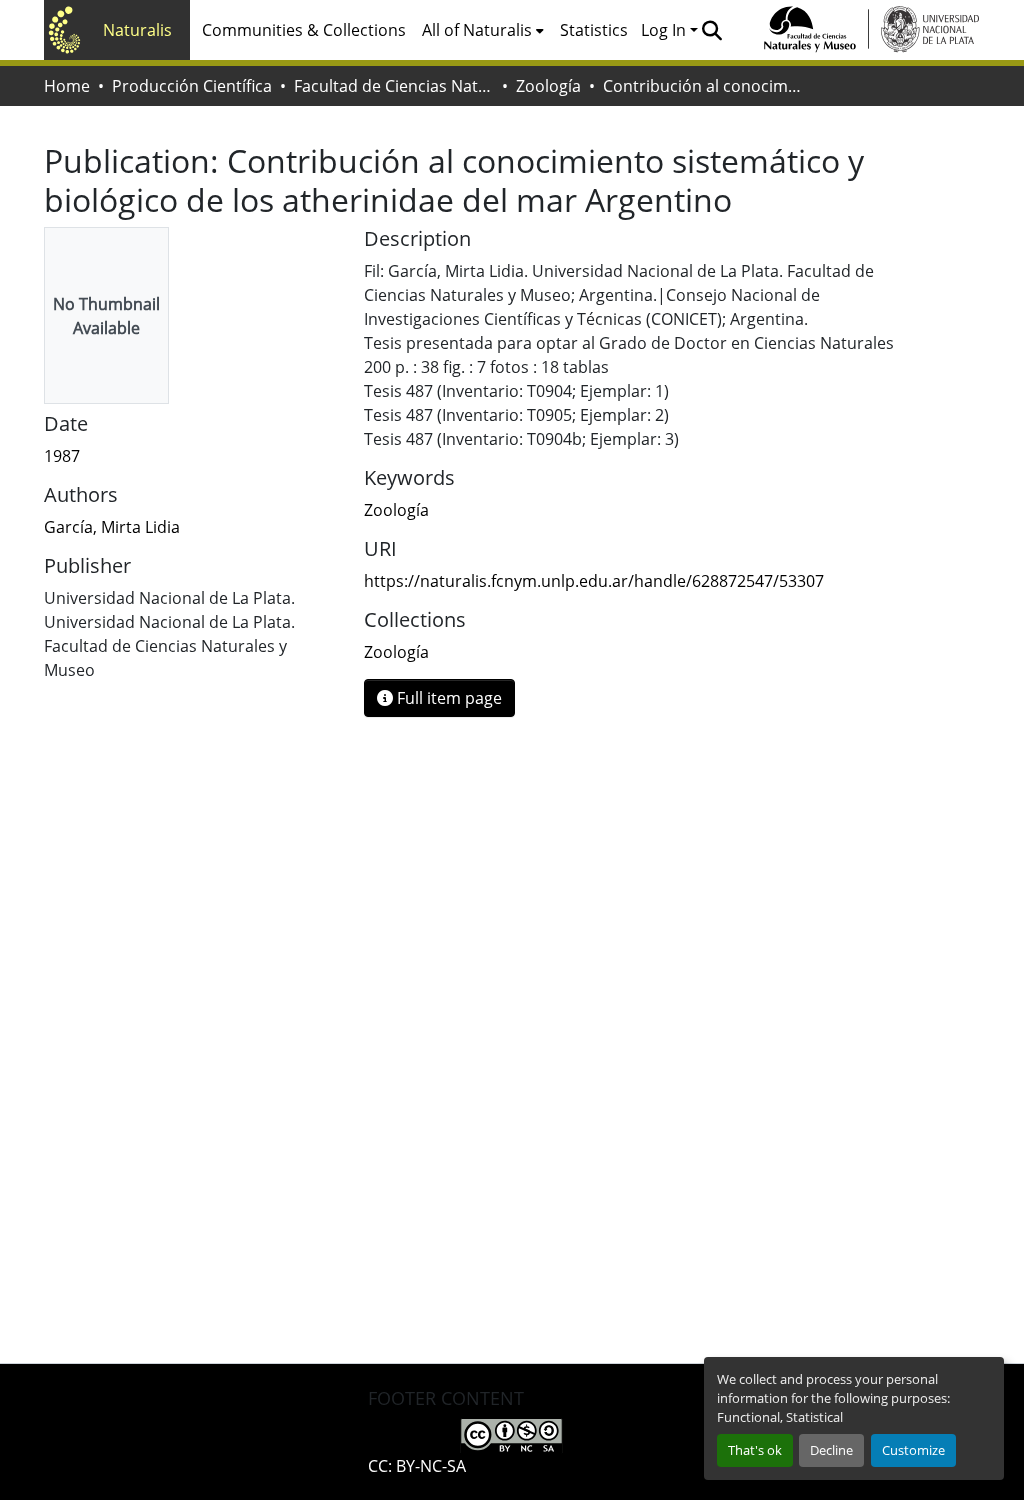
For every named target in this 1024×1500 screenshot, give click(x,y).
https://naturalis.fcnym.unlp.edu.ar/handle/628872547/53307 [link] (594, 581)
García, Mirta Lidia (112, 527)
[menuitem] (483, 30)
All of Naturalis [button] (477, 30)
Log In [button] (665, 30)
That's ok (755, 1450)
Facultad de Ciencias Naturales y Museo (394, 86)
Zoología (548, 86)
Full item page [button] (447, 698)
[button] (711, 30)
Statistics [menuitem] (594, 30)
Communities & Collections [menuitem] (304, 30)
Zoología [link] (396, 510)
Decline (831, 1450)
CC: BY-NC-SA (417, 1466)
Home (67, 86)
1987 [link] (62, 456)
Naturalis (137, 30)
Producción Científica (192, 86)
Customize (913, 1450)
